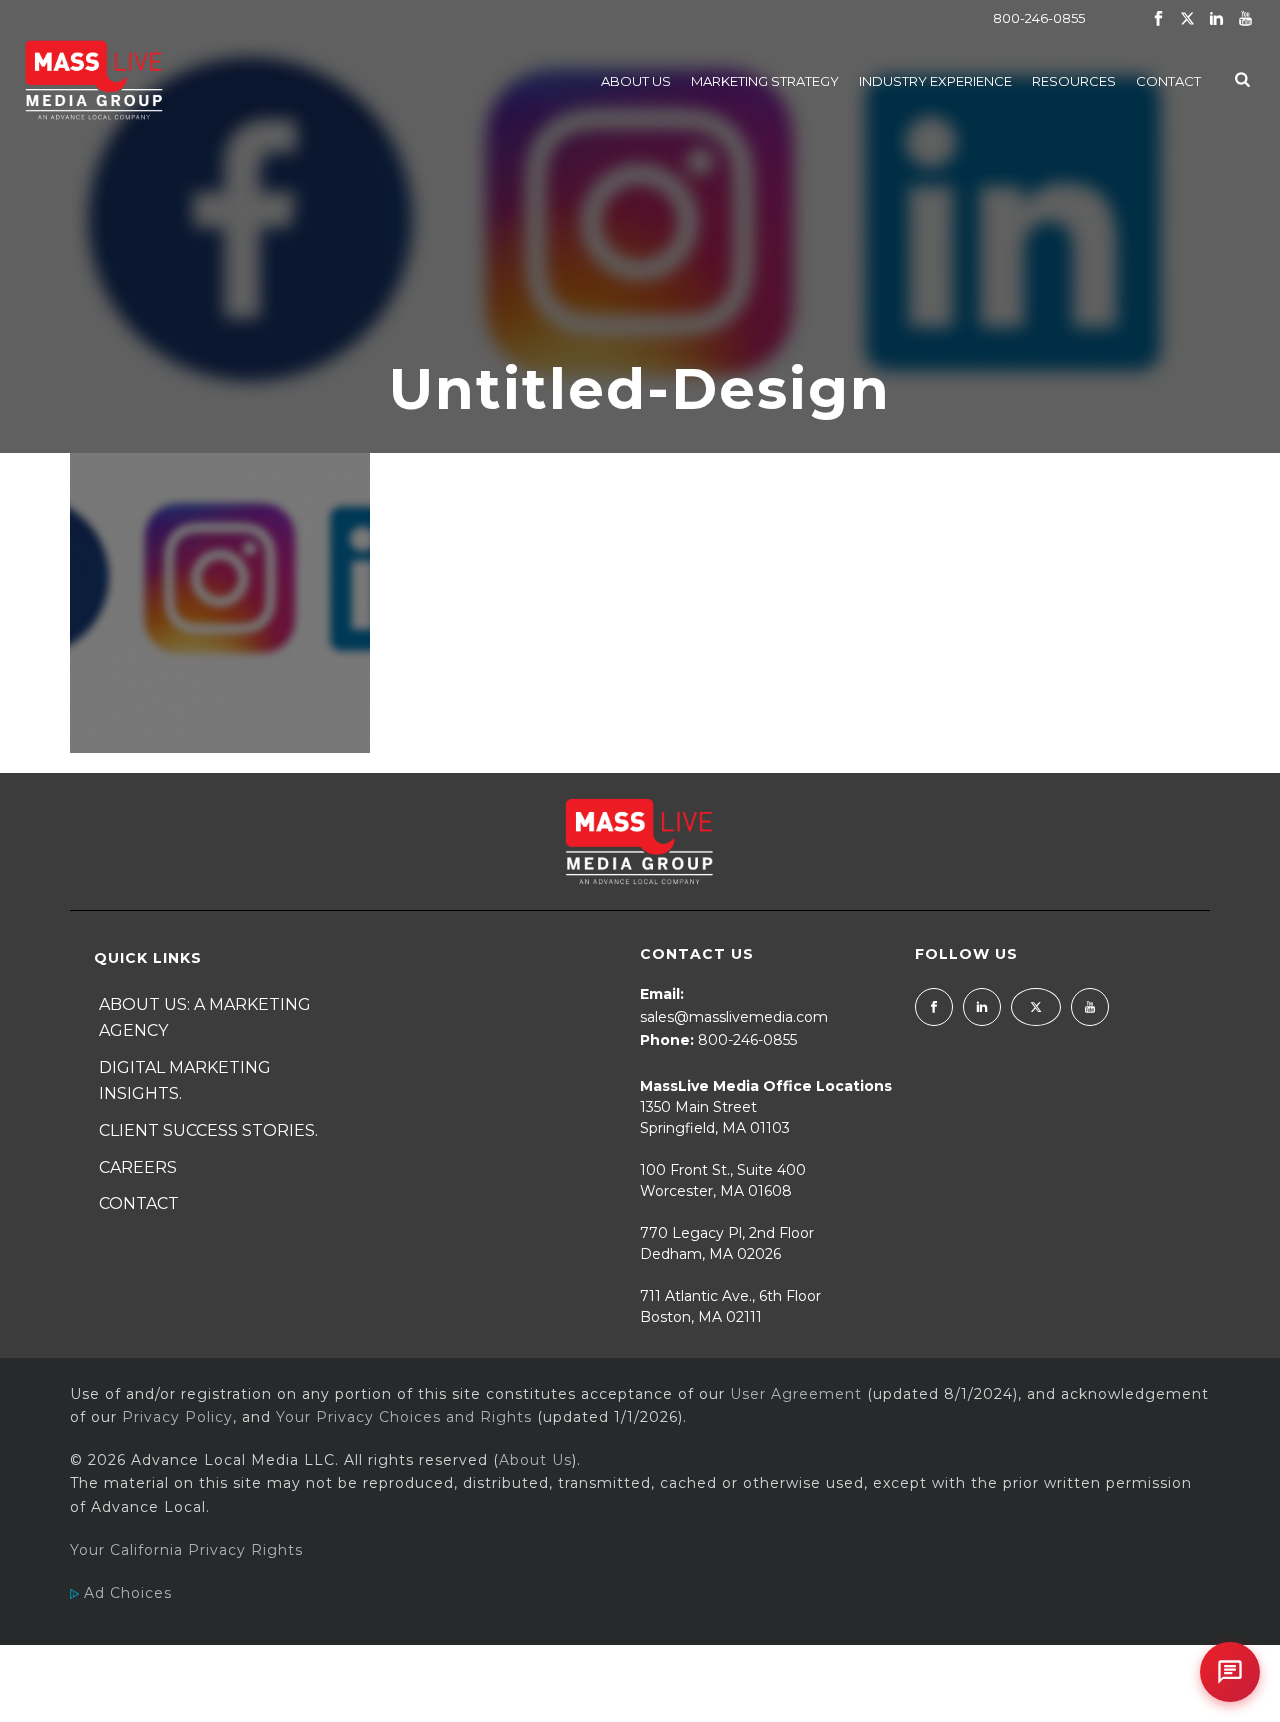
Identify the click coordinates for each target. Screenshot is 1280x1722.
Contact (1168, 81)
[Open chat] (1230, 1672)
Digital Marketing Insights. (185, 1081)
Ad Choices (125, 1593)
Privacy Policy (177, 1417)
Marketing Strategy (765, 81)
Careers (138, 1167)
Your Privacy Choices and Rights (404, 1417)
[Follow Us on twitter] (1036, 1007)
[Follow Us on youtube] (1090, 1007)
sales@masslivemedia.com (734, 1017)
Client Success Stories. (208, 1130)
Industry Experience (935, 81)
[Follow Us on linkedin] (982, 1007)
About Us (636, 81)
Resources (1074, 81)
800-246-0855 (1039, 18)
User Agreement (796, 1394)
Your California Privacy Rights (186, 1550)
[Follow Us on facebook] (934, 1007)
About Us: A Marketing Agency (205, 1018)
